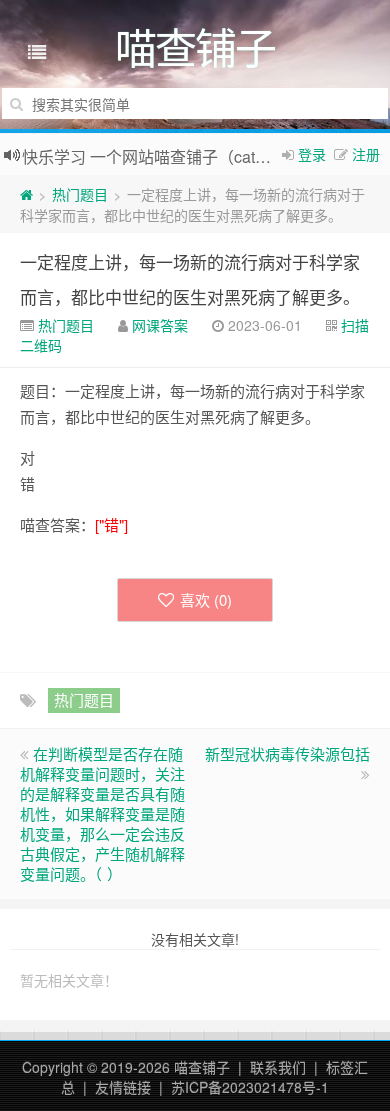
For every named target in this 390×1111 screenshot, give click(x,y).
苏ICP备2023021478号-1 (250, 1087)
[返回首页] (26, 194)
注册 (366, 154)
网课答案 (160, 325)
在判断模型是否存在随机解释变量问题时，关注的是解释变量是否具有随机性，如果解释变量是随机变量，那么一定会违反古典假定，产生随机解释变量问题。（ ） (102, 813)
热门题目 (80, 194)
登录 (312, 154)
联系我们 (278, 1067)
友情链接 (123, 1087)
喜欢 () (206, 599)
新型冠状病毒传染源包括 (287, 753)
